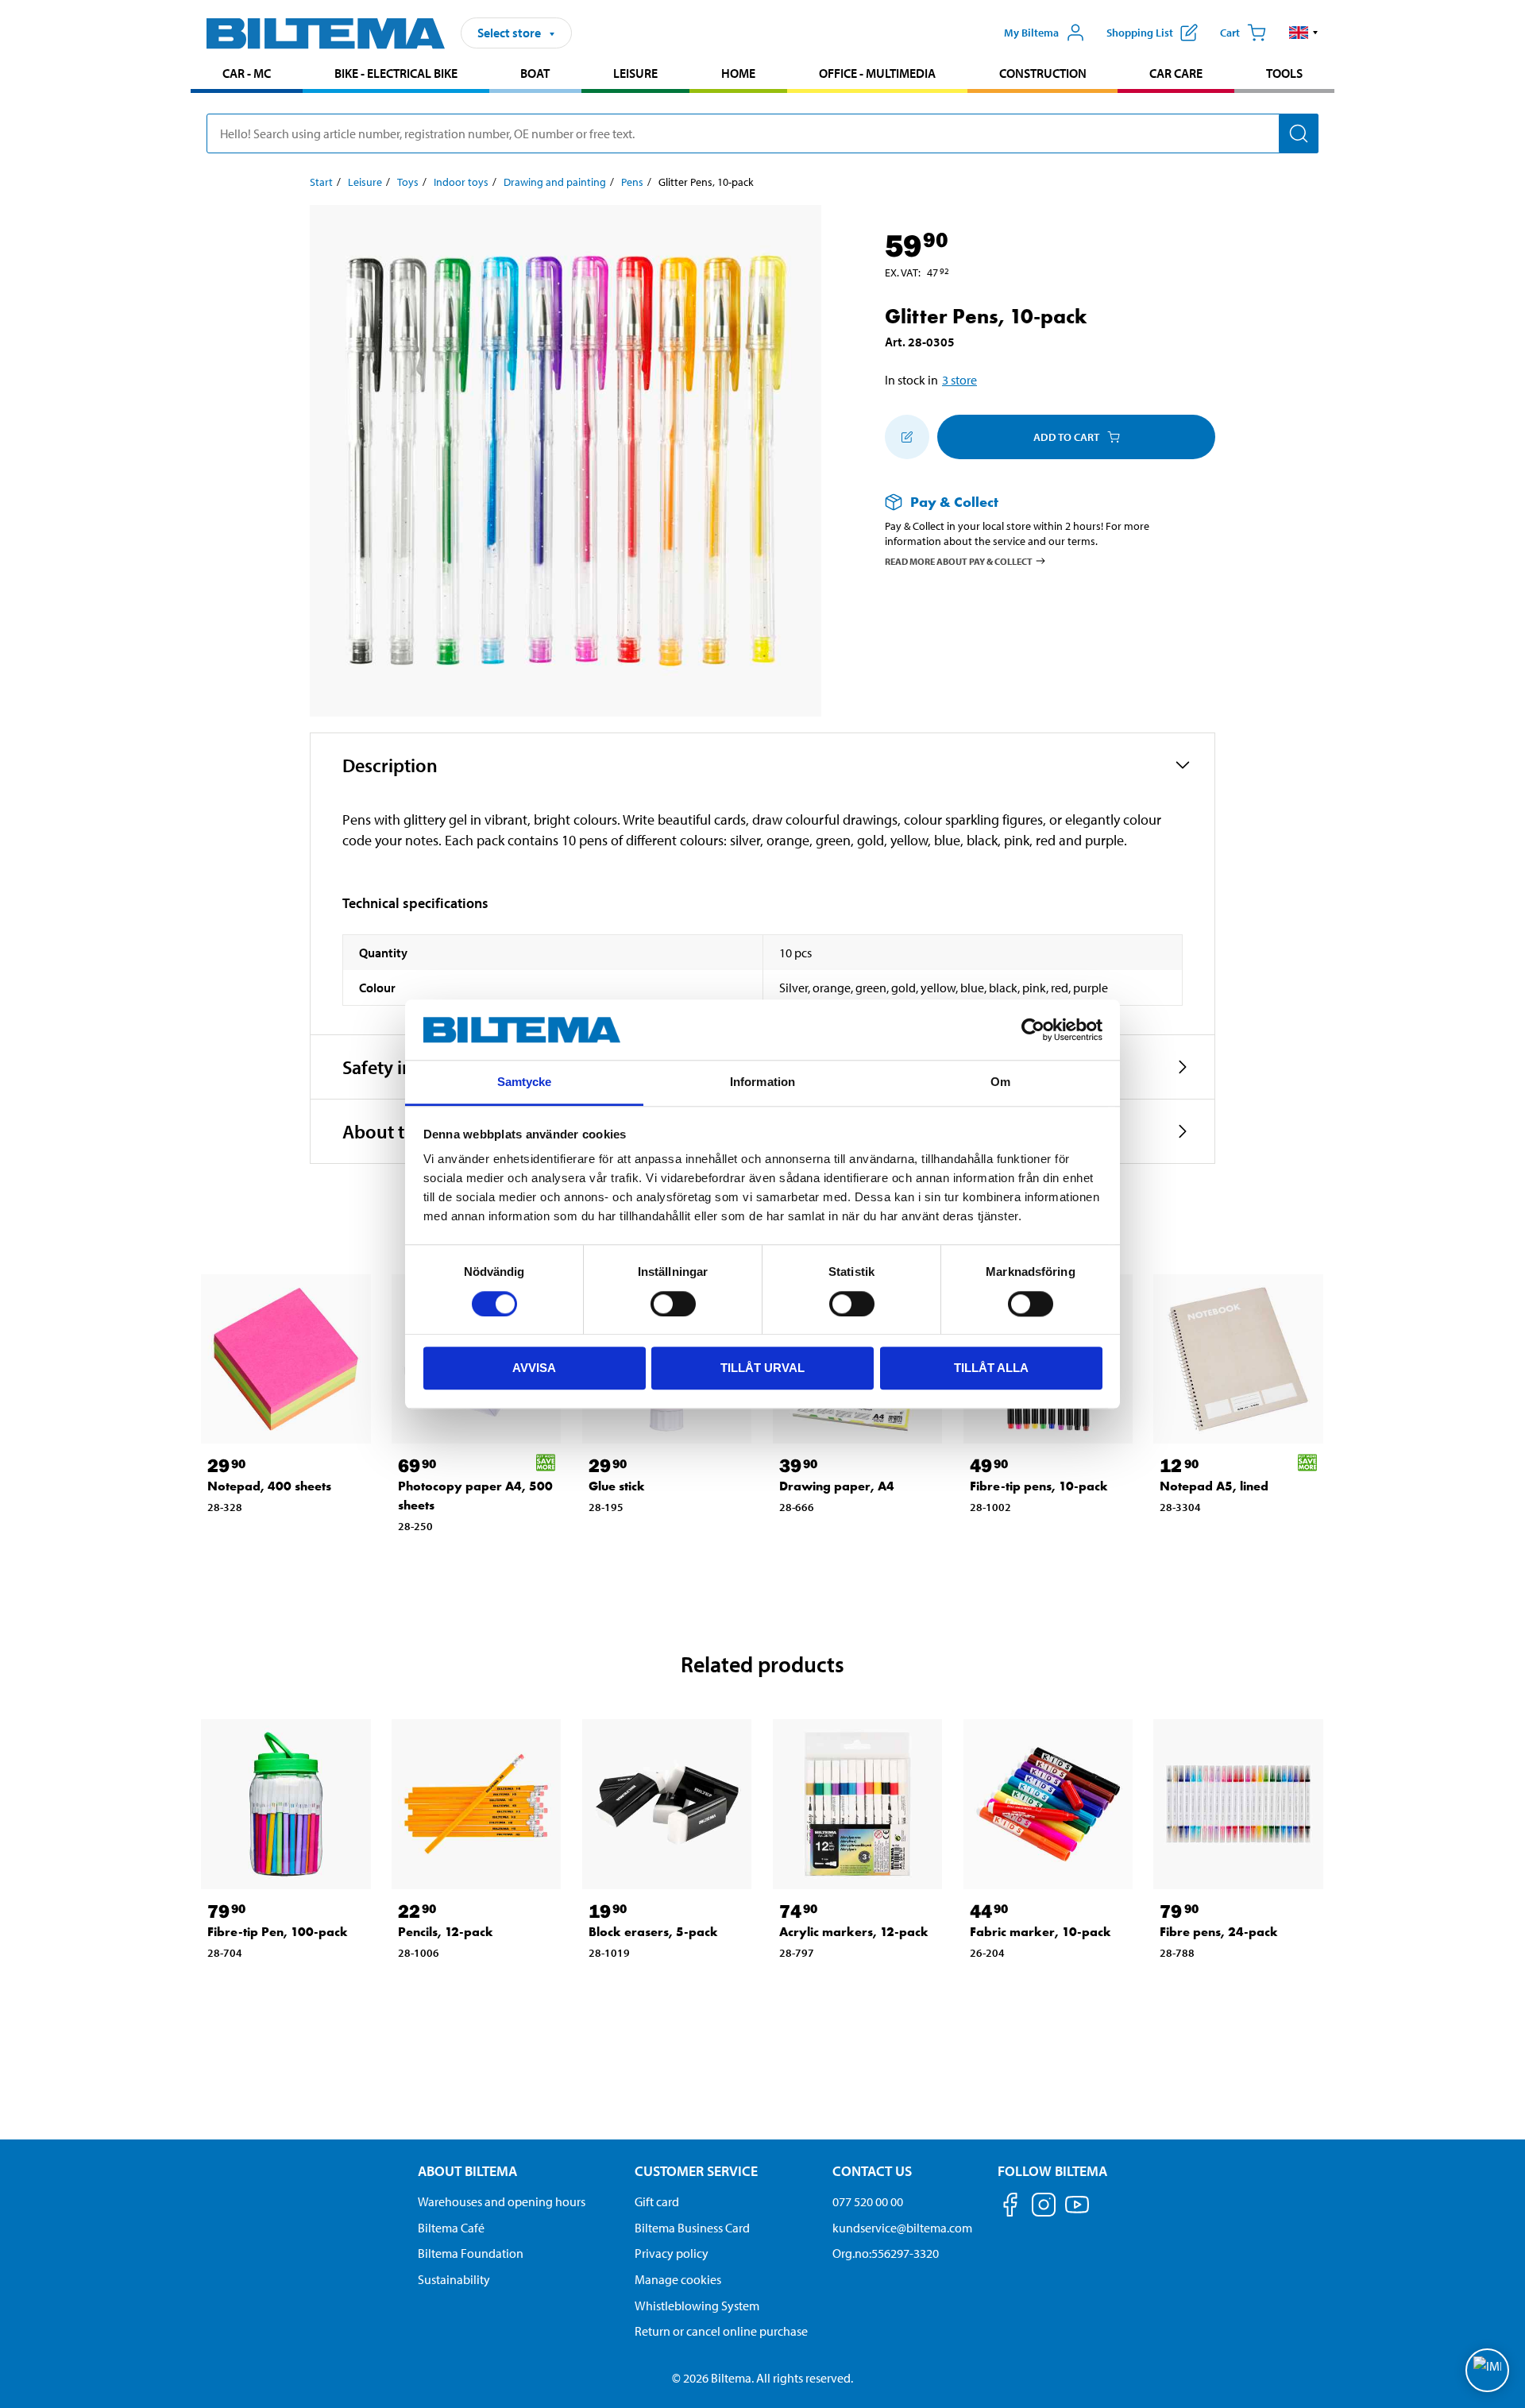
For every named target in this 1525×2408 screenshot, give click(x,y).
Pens (632, 182)
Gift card (657, 2201)
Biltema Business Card (692, 2228)
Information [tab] (762, 1082)
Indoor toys (461, 182)
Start (321, 182)
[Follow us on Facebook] (1010, 2207)
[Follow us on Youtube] (1077, 2212)
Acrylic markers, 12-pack (854, 1932)
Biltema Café (451, 2228)
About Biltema (467, 2171)
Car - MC (247, 73)
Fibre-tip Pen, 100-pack (278, 1932)
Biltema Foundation (471, 2253)
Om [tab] (1000, 1082)
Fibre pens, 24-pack (1219, 1932)
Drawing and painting (555, 182)
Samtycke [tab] (525, 1082)
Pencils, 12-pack (446, 1932)
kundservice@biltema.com (902, 2228)
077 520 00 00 (868, 2201)
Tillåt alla (991, 1368)
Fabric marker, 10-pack (1040, 1932)
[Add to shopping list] (907, 437)
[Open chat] (1487, 2370)
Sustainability (454, 2279)
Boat (535, 73)
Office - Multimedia (877, 73)
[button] (1304, 33)
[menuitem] (247, 75)
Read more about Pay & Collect (959, 560)
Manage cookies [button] (678, 2279)
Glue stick (617, 1486)
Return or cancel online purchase (721, 2331)
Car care (1176, 73)
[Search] (1299, 133)
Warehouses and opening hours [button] (502, 2201)
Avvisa (534, 1368)
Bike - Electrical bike (396, 73)
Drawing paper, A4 (837, 1486)
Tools (1284, 73)
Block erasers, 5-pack (653, 1932)
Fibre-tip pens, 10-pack (1039, 1486)
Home (738, 73)
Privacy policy (672, 2253)
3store (959, 380)
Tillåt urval (762, 1368)
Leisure (635, 73)
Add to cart (1066, 437)
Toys (408, 182)
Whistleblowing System (697, 2306)
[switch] (673, 1304)
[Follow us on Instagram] (1044, 2207)
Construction (1043, 73)
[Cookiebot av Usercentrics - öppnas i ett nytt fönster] (1033, 1030)
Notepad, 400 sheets (269, 1486)
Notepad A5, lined (1214, 1486)
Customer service (696, 2171)
